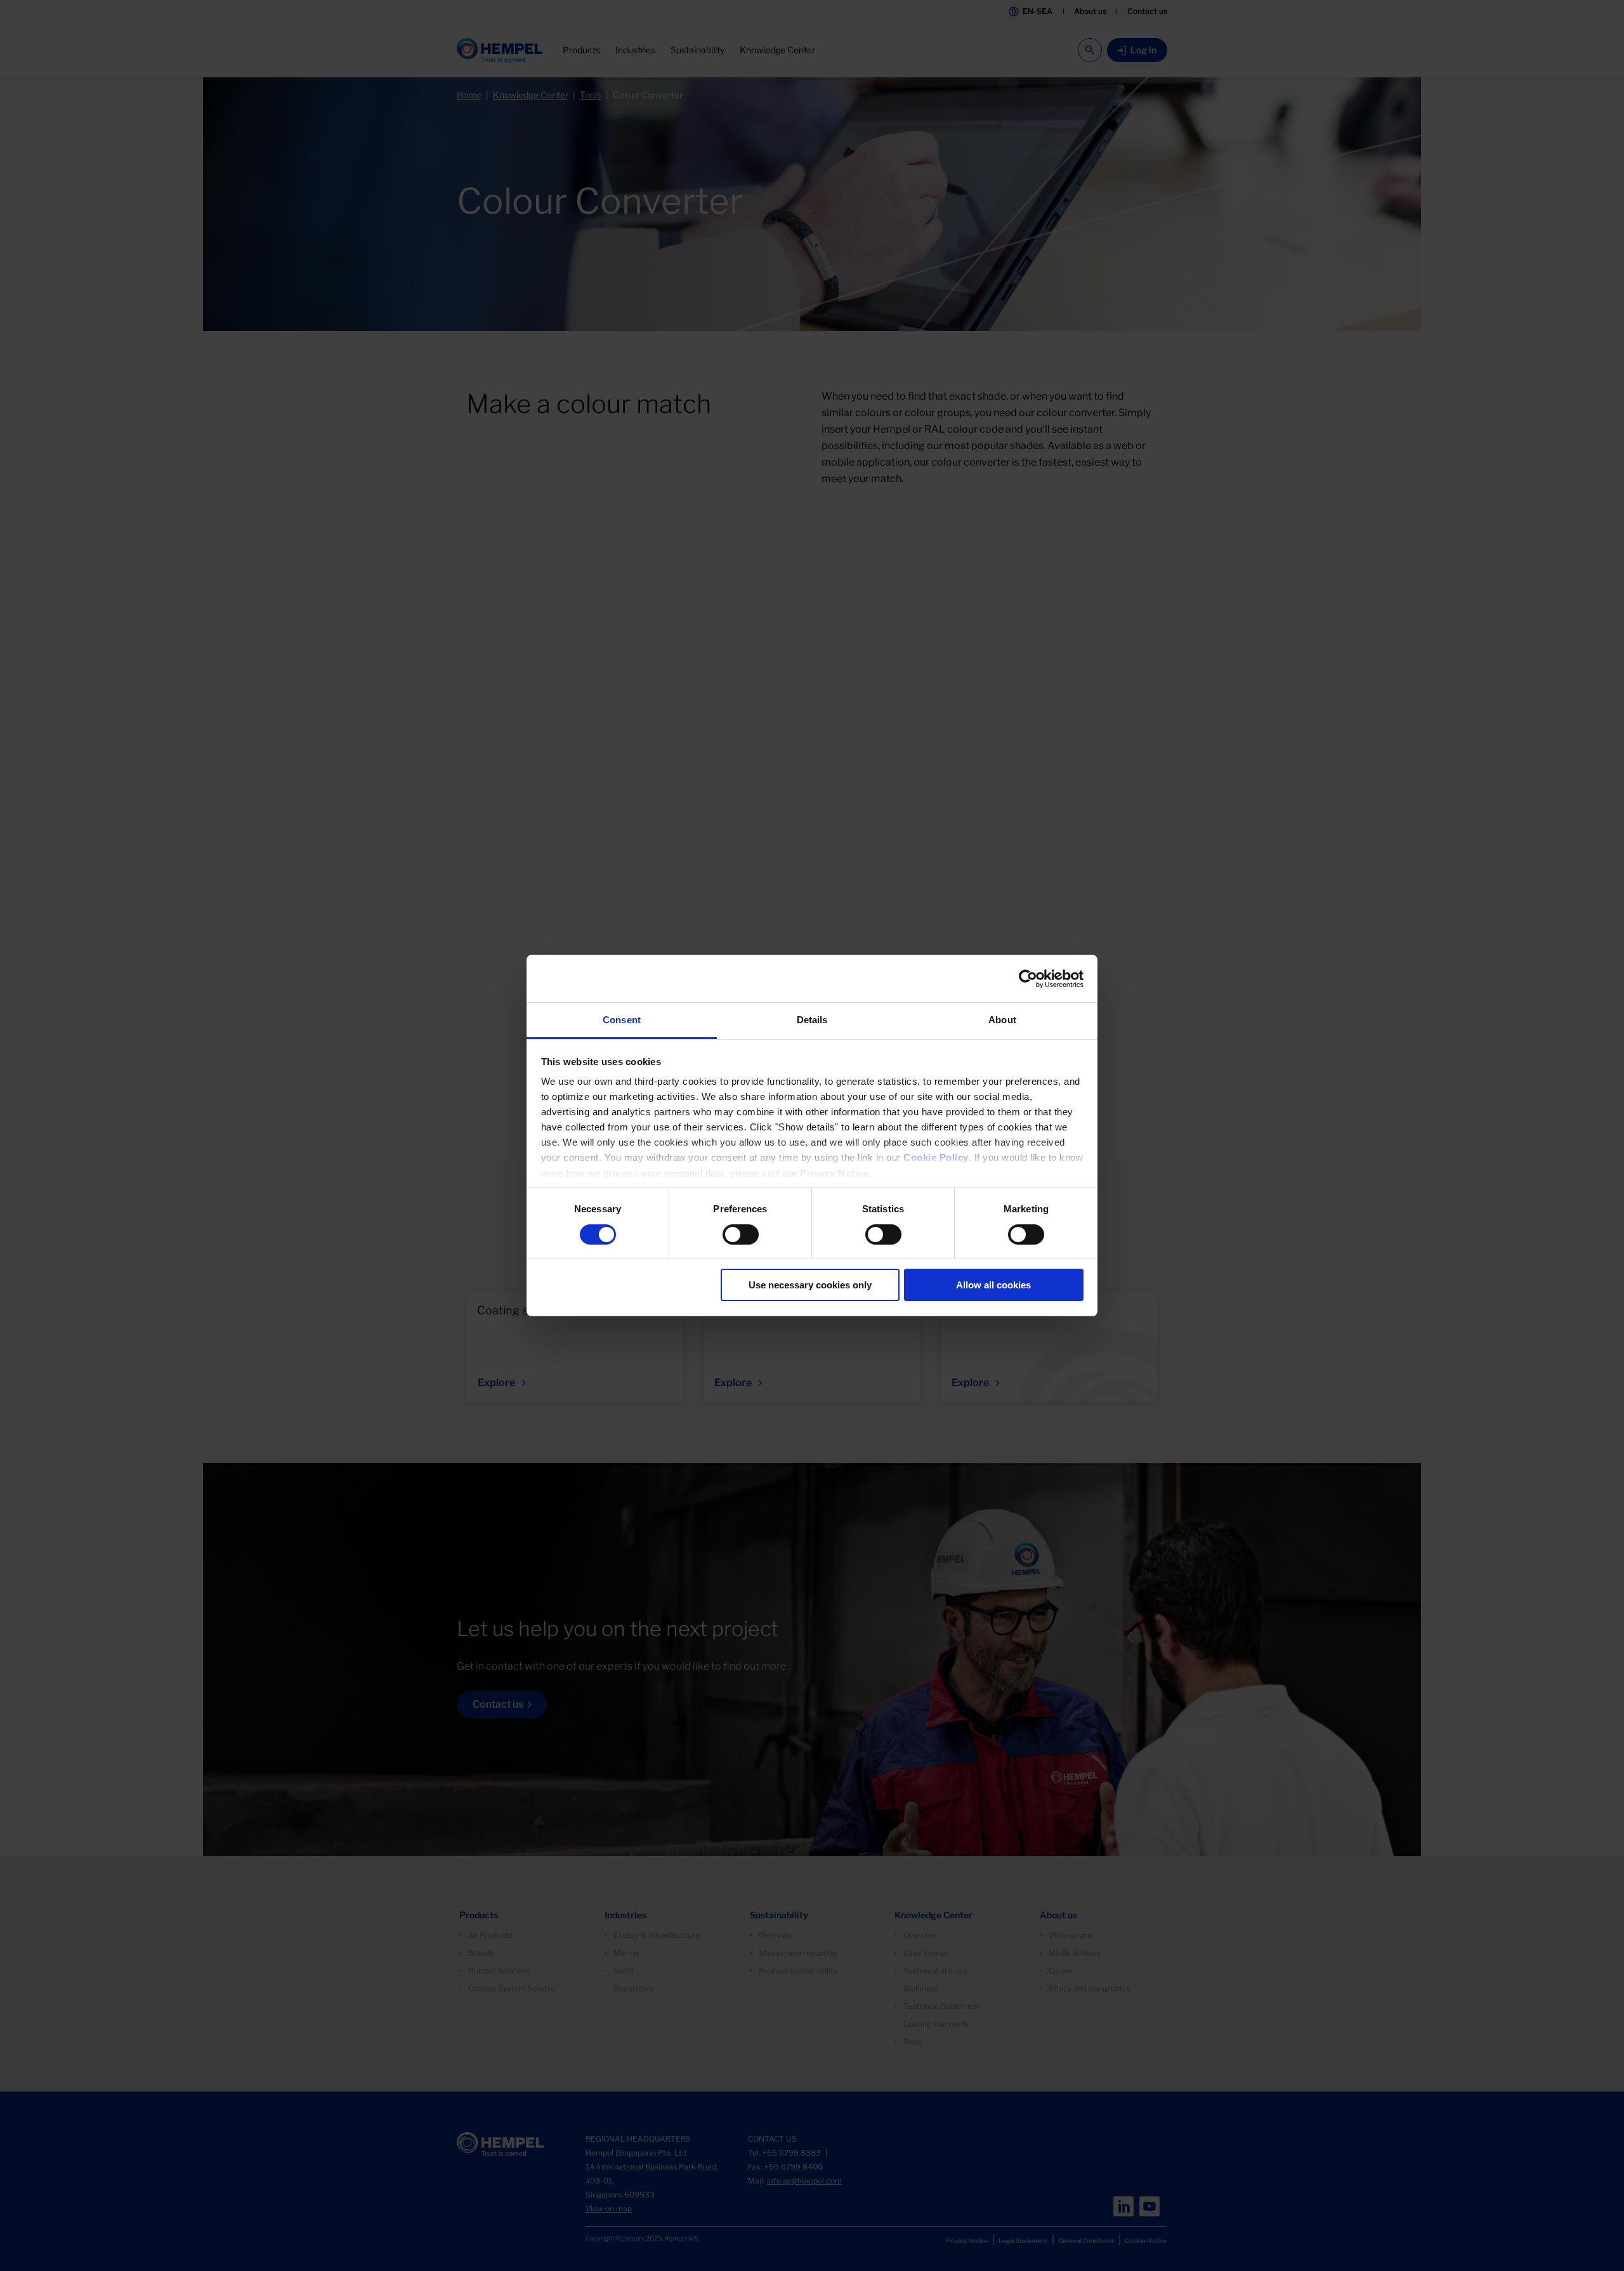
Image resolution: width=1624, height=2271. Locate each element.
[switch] (741, 1234)
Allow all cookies (993, 1285)
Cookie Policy (936, 1157)
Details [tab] (812, 1020)
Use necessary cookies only (810, 1285)
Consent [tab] (622, 1020)
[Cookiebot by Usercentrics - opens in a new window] (1028, 979)
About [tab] (1002, 1020)
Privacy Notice (834, 1173)
